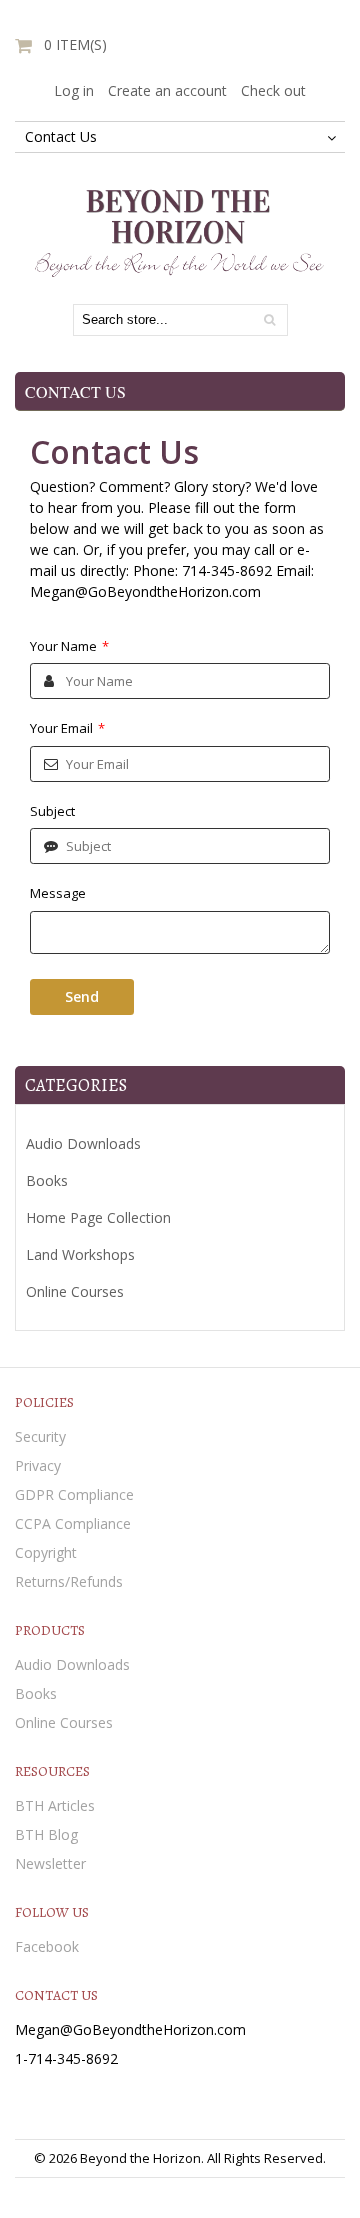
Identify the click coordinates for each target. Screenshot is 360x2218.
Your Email (67, 728)
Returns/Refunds (69, 1581)
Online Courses (75, 1291)
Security (40, 1436)
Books (47, 1180)
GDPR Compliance (74, 1494)
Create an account (167, 90)
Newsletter (50, 1863)
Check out (273, 90)
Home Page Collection (98, 1217)
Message (58, 893)
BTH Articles (55, 1805)
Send (82, 996)
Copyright (46, 1552)
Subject (52, 811)
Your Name (69, 646)
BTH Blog (46, 1834)
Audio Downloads (83, 1143)
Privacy (38, 1465)
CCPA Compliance (73, 1523)
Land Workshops (80, 1254)
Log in (74, 90)
